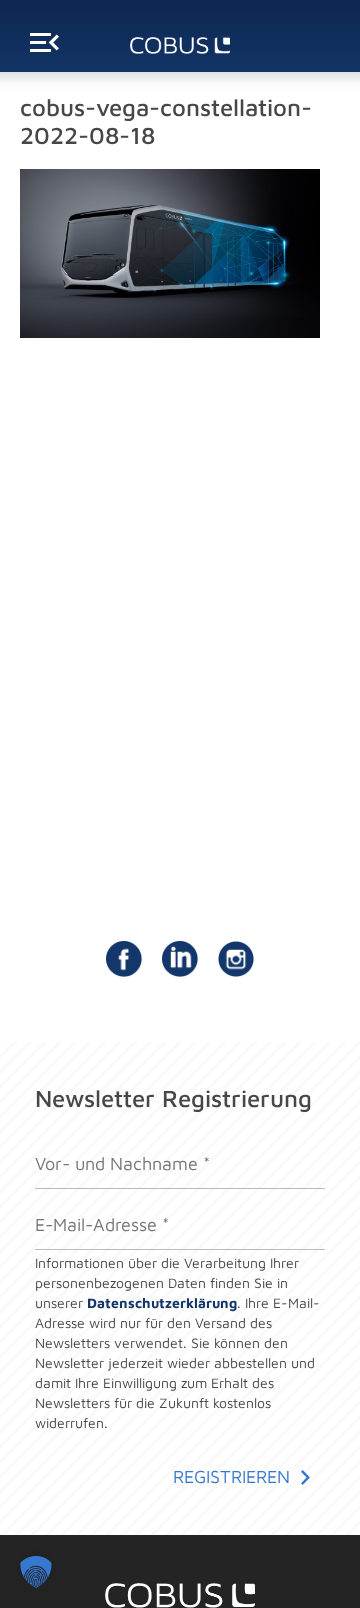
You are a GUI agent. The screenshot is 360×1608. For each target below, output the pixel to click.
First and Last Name (103, 1143)
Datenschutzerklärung (162, 1302)
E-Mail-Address (88, 1203)
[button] (36, 1572)
